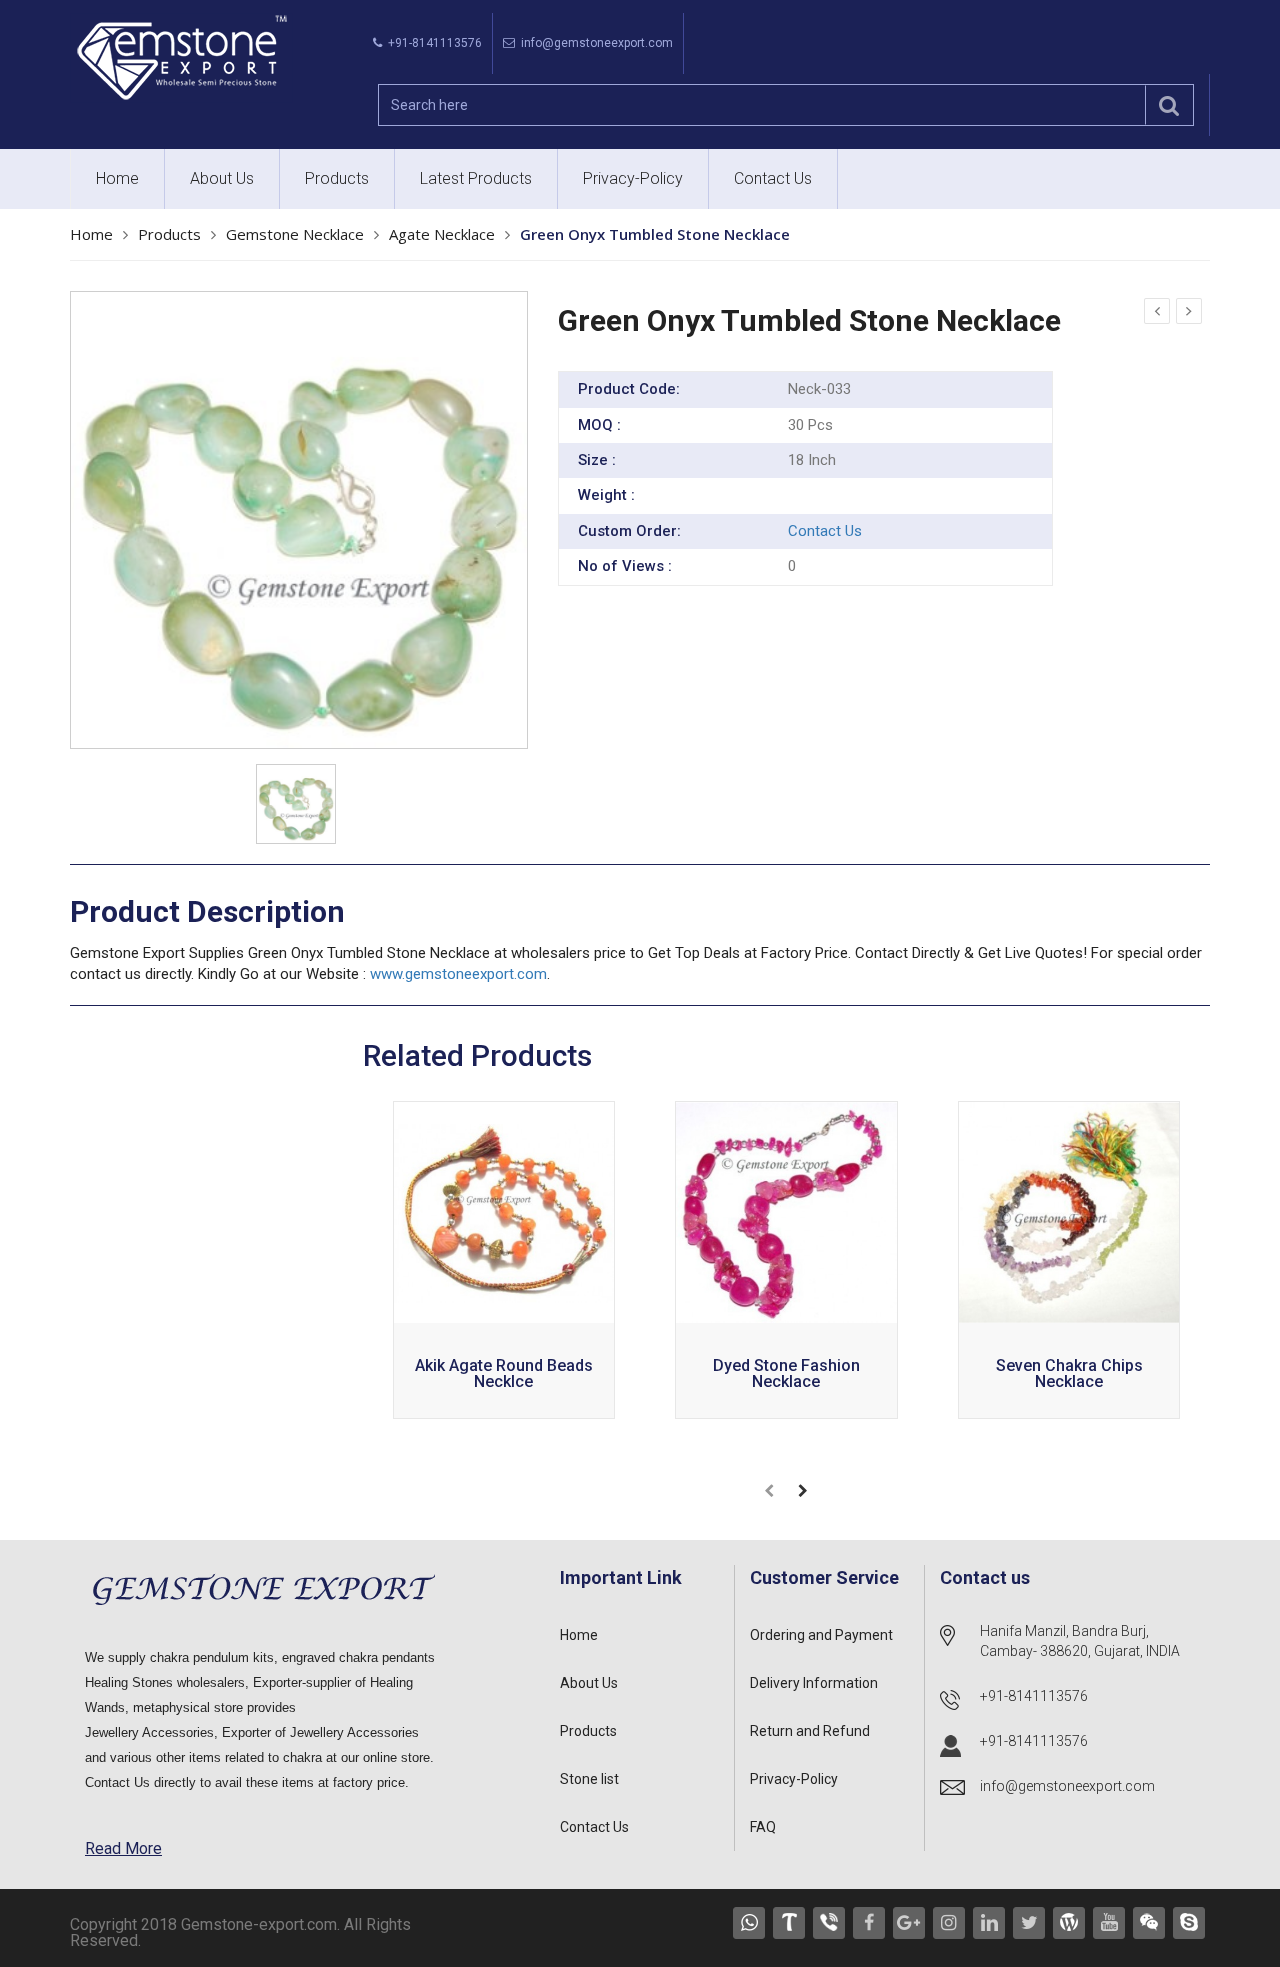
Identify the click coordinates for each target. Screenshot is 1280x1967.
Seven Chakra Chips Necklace (1069, 1374)
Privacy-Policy (633, 178)
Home (117, 178)
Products (337, 178)
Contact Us (773, 178)
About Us (222, 178)
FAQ (763, 1827)
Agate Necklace (442, 234)
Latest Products (476, 178)
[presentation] (769, 1491)
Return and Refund (810, 1731)
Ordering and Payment (821, 1635)
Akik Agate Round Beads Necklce (504, 1374)
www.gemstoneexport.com (458, 974)
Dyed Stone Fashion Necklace (786, 1374)
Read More (123, 1848)
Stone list (589, 1779)
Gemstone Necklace (295, 234)
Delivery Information (814, 1683)
